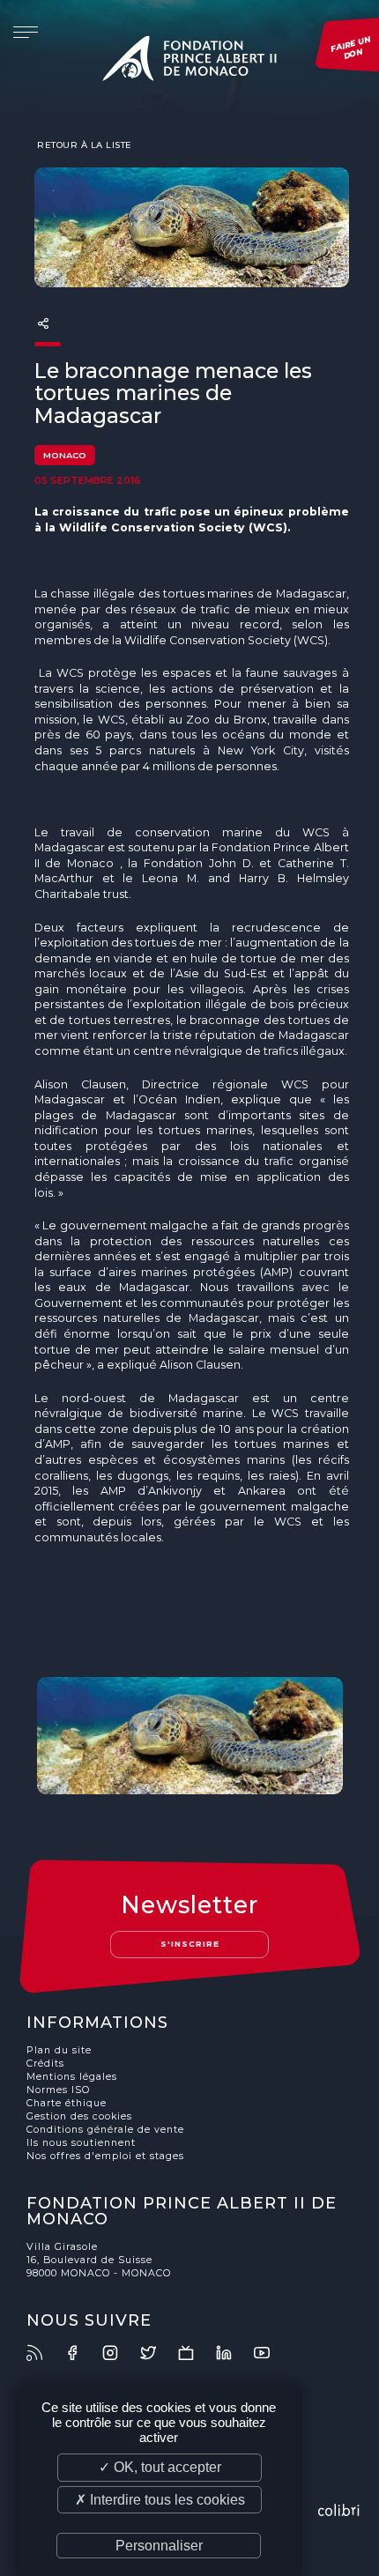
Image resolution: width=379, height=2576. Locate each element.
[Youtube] (271, 2353)
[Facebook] (82, 2353)
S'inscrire (190, 1944)
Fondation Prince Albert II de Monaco (189, 62)
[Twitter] (158, 2353)
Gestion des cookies (79, 2116)
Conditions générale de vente (105, 2130)
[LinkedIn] (234, 2353)
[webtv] (196, 2353)
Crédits (45, 2064)
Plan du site (59, 2050)
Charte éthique (67, 2103)
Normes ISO (58, 2090)
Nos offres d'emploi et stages (105, 2156)
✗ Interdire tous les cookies (160, 2500)
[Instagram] (120, 2353)
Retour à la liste (83, 145)
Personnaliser (159, 2546)
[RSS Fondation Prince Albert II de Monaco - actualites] (44, 2353)
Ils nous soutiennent (81, 2143)
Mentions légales (72, 2077)
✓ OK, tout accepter (160, 2467)
